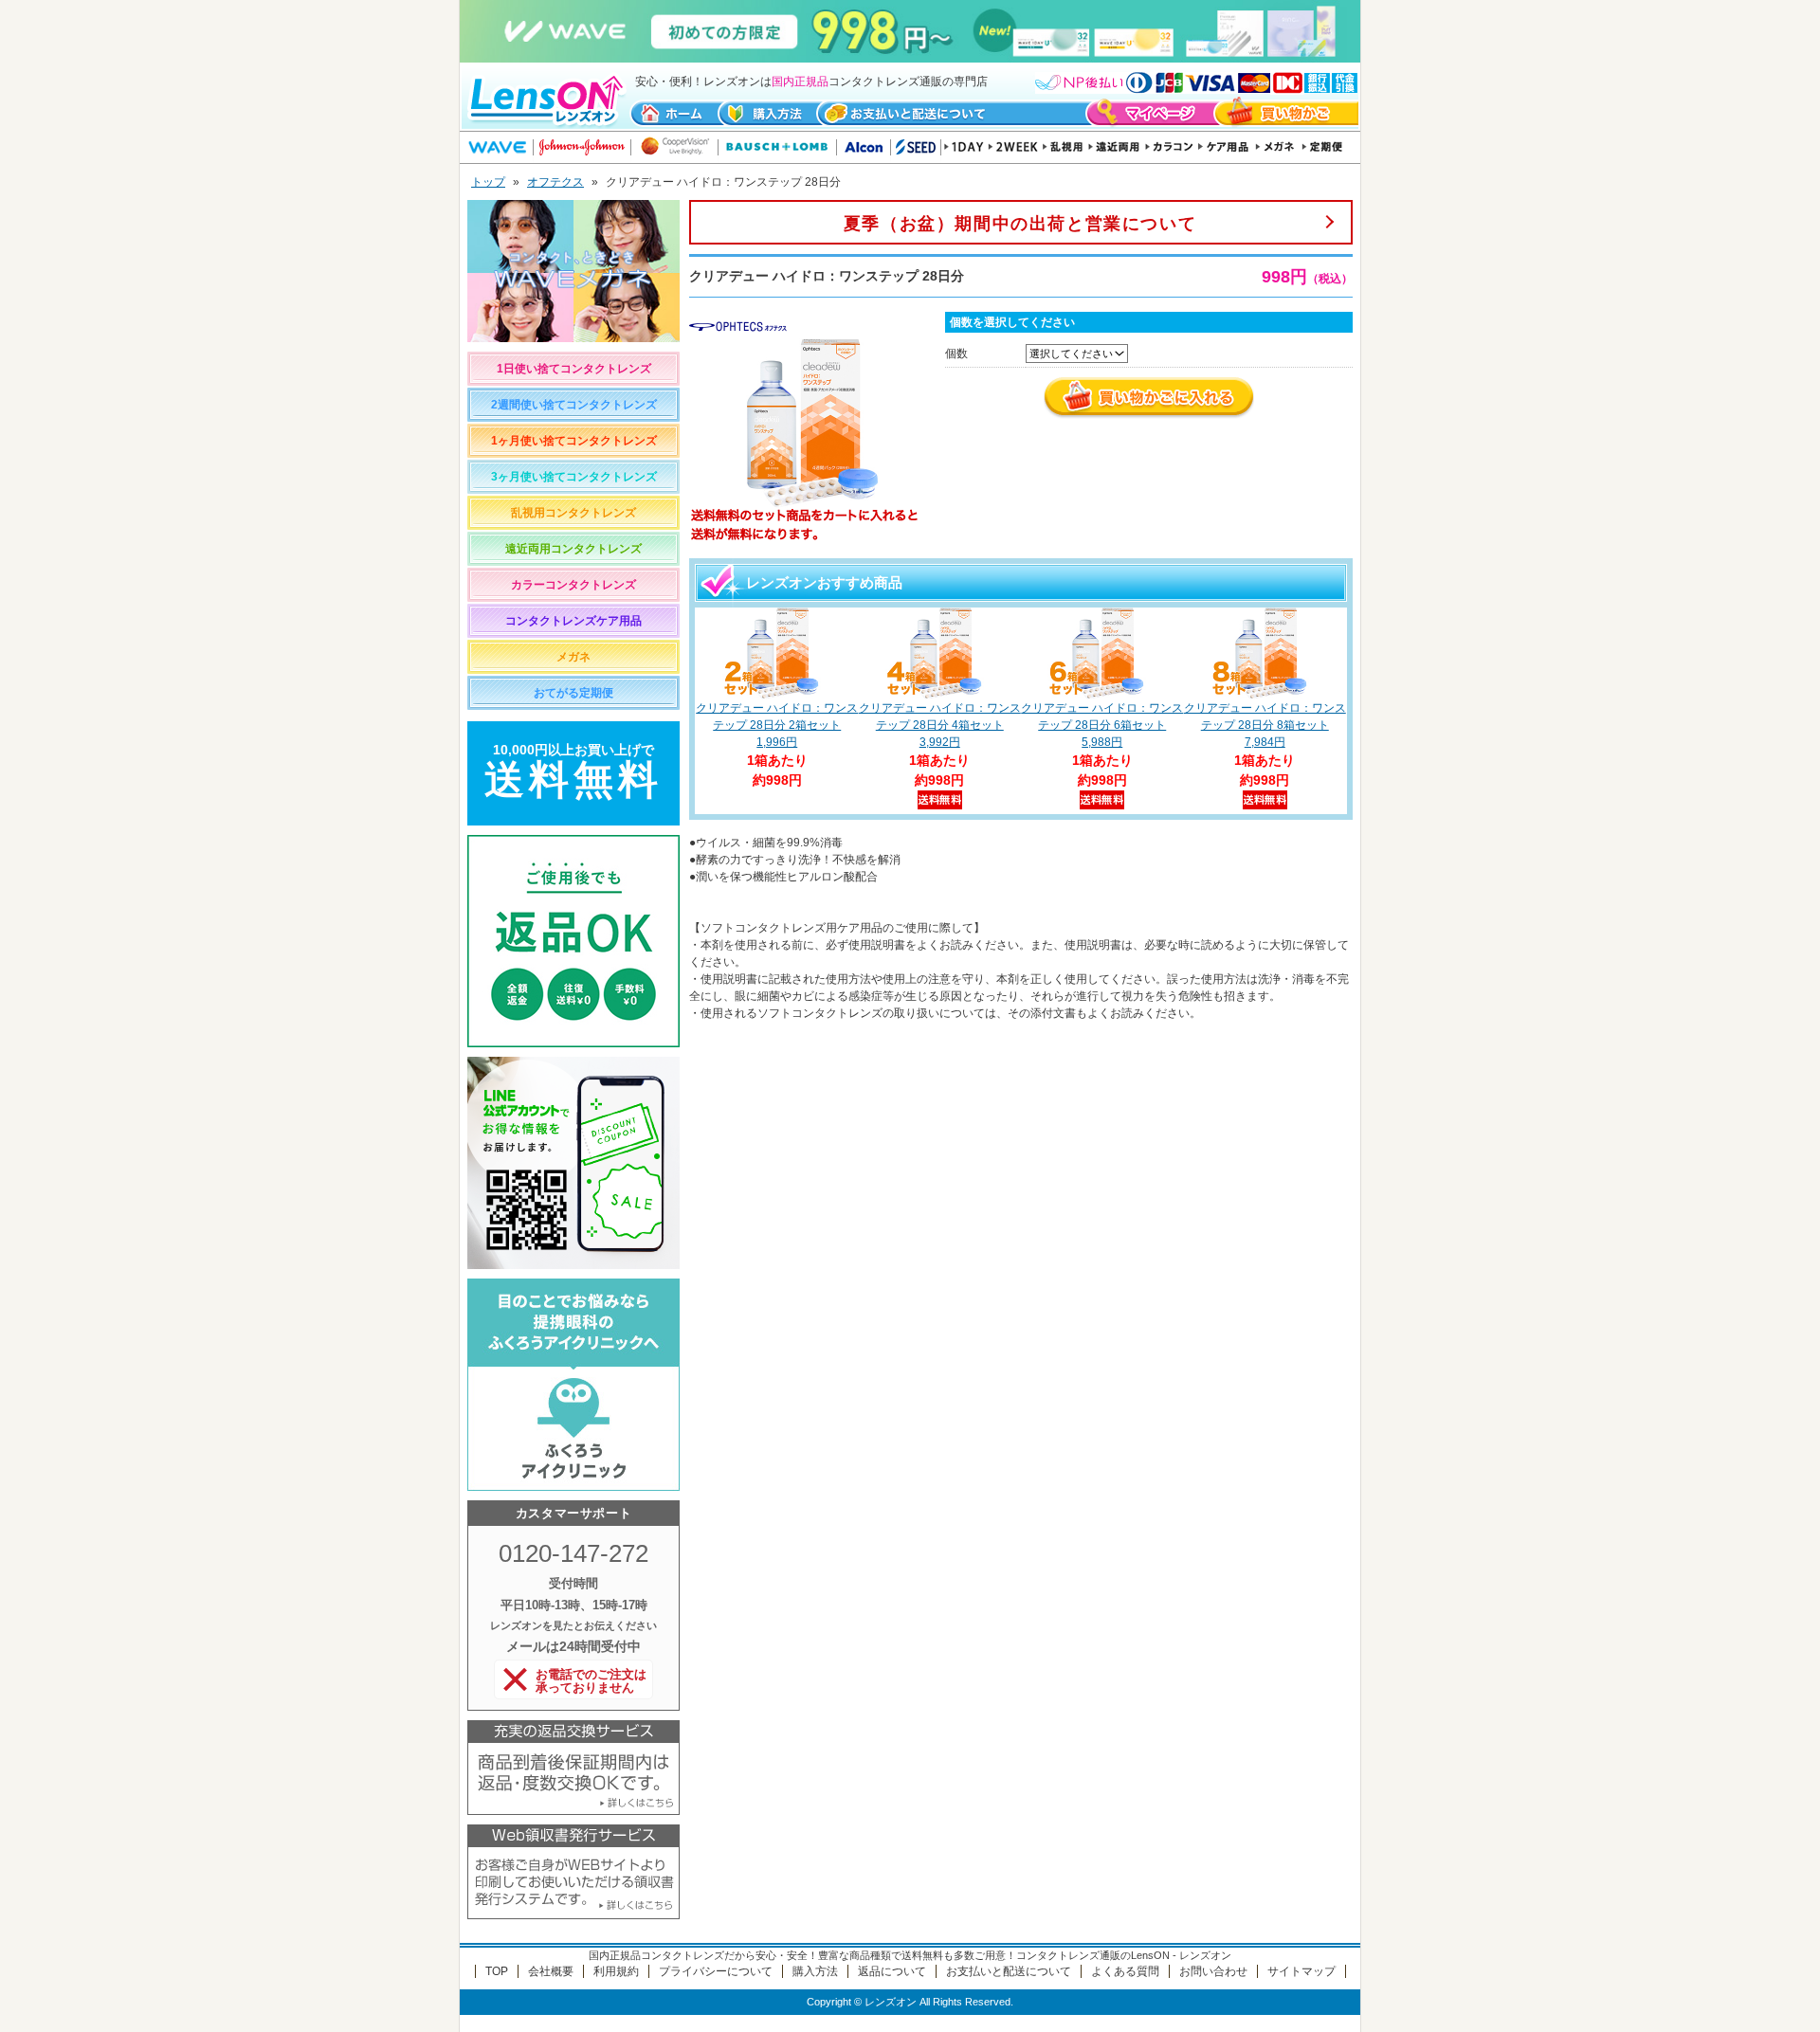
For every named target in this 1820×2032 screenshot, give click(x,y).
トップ (488, 182)
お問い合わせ (1213, 1971)
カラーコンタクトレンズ (573, 585)
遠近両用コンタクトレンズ (573, 549)
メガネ (573, 657)
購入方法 (815, 1971)
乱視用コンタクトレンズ (573, 513)
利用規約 (616, 1971)
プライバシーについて (716, 1971)
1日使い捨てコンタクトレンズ (574, 369)
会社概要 (551, 1971)
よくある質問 (1125, 1971)
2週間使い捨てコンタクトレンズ (574, 405)
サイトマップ (1301, 1971)
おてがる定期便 (573, 693)
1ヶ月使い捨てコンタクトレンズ (574, 441)
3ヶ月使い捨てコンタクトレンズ (574, 477)
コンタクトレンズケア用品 (573, 621)
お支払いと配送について (1009, 1971)
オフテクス (555, 182)
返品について (892, 1971)
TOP (497, 1971)
